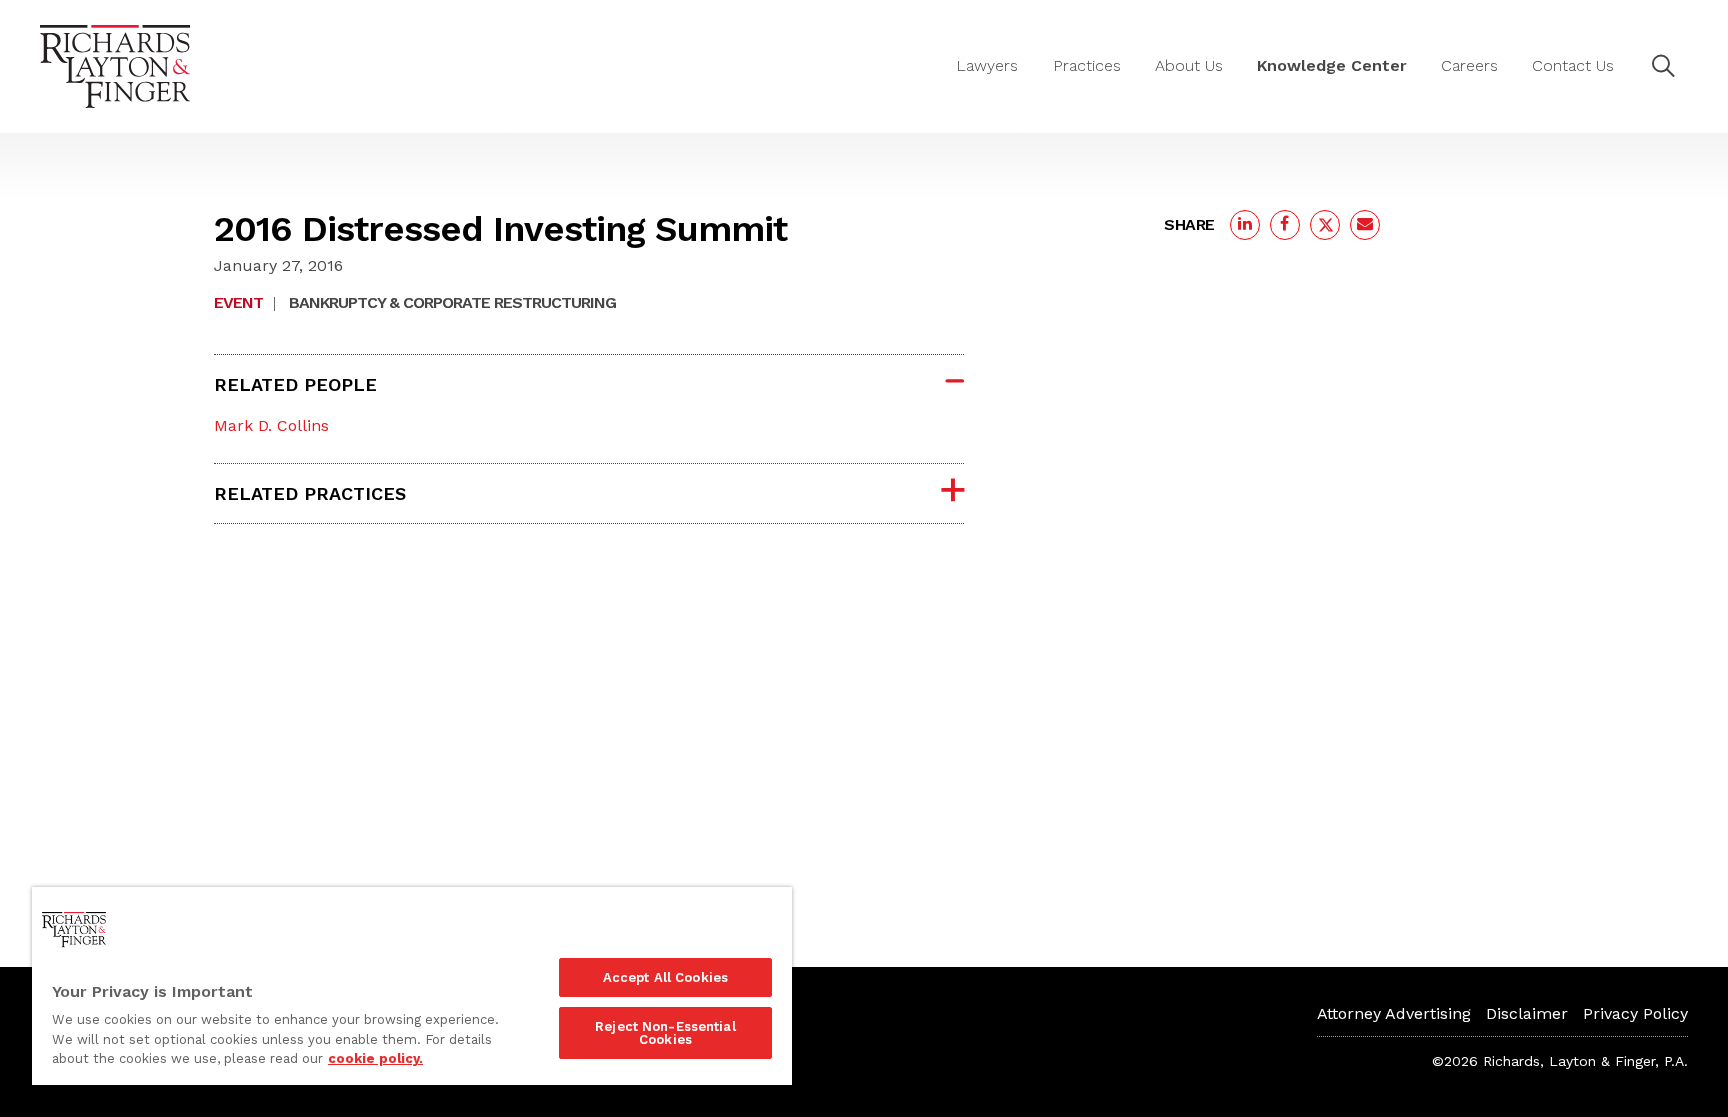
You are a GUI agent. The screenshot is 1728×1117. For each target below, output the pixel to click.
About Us (1189, 65)
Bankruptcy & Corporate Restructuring (452, 302)
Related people (295, 384)
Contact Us (1573, 65)
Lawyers (987, 65)
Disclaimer (1527, 1013)
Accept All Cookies (665, 977)
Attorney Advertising (1394, 1013)
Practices (1087, 65)
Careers (1469, 65)
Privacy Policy (1635, 1013)
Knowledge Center (1332, 65)
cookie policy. (375, 1058)
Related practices (310, 493)
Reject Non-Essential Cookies (665, 1033)
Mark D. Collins (271, 425)
